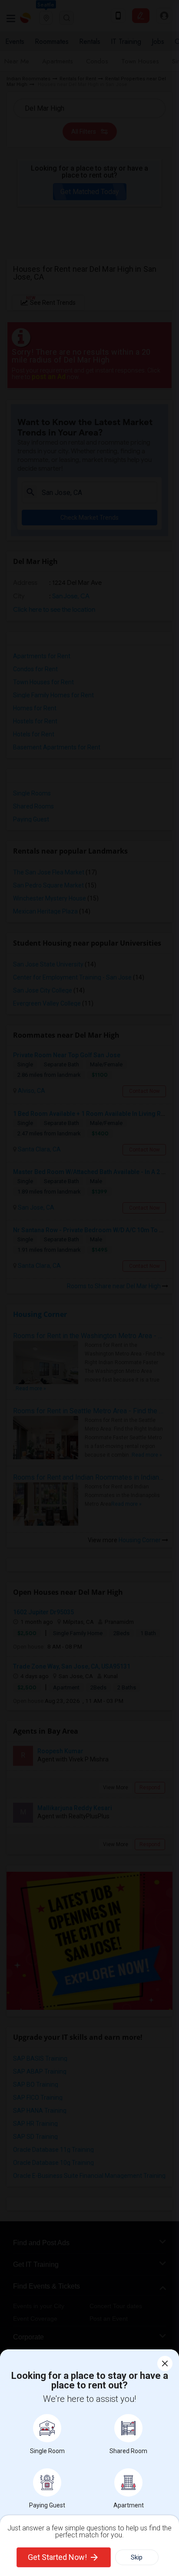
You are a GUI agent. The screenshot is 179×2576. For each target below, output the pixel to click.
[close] (165, 2363)
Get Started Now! (57, 2557)
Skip (137, 2557)
